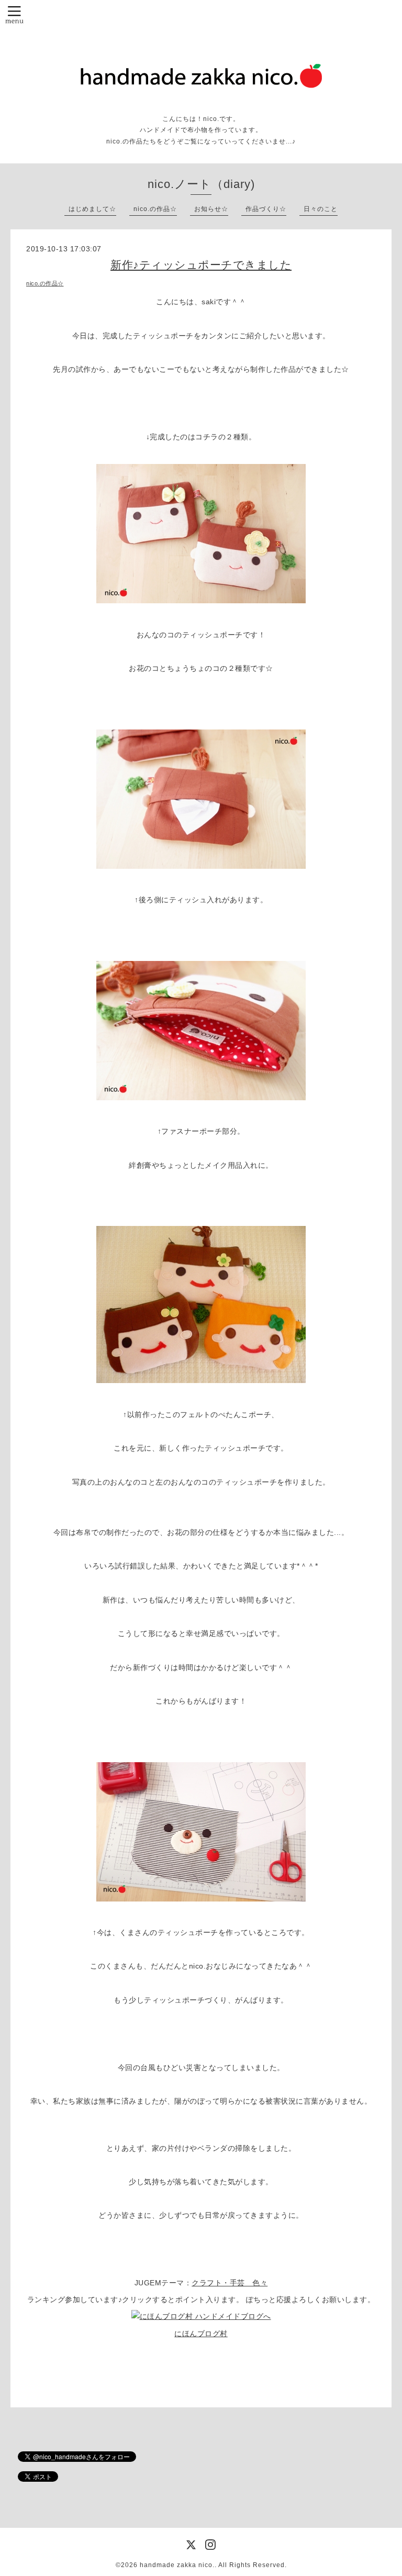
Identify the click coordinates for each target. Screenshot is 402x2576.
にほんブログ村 (201, 2334)
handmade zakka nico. (177, 2565)
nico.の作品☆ (155, 209)
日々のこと (321, 209)
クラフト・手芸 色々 (230, 2283)
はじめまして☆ (92, 209)
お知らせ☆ (211, 209)
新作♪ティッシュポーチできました (201, 265)
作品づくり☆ (266, 209)
